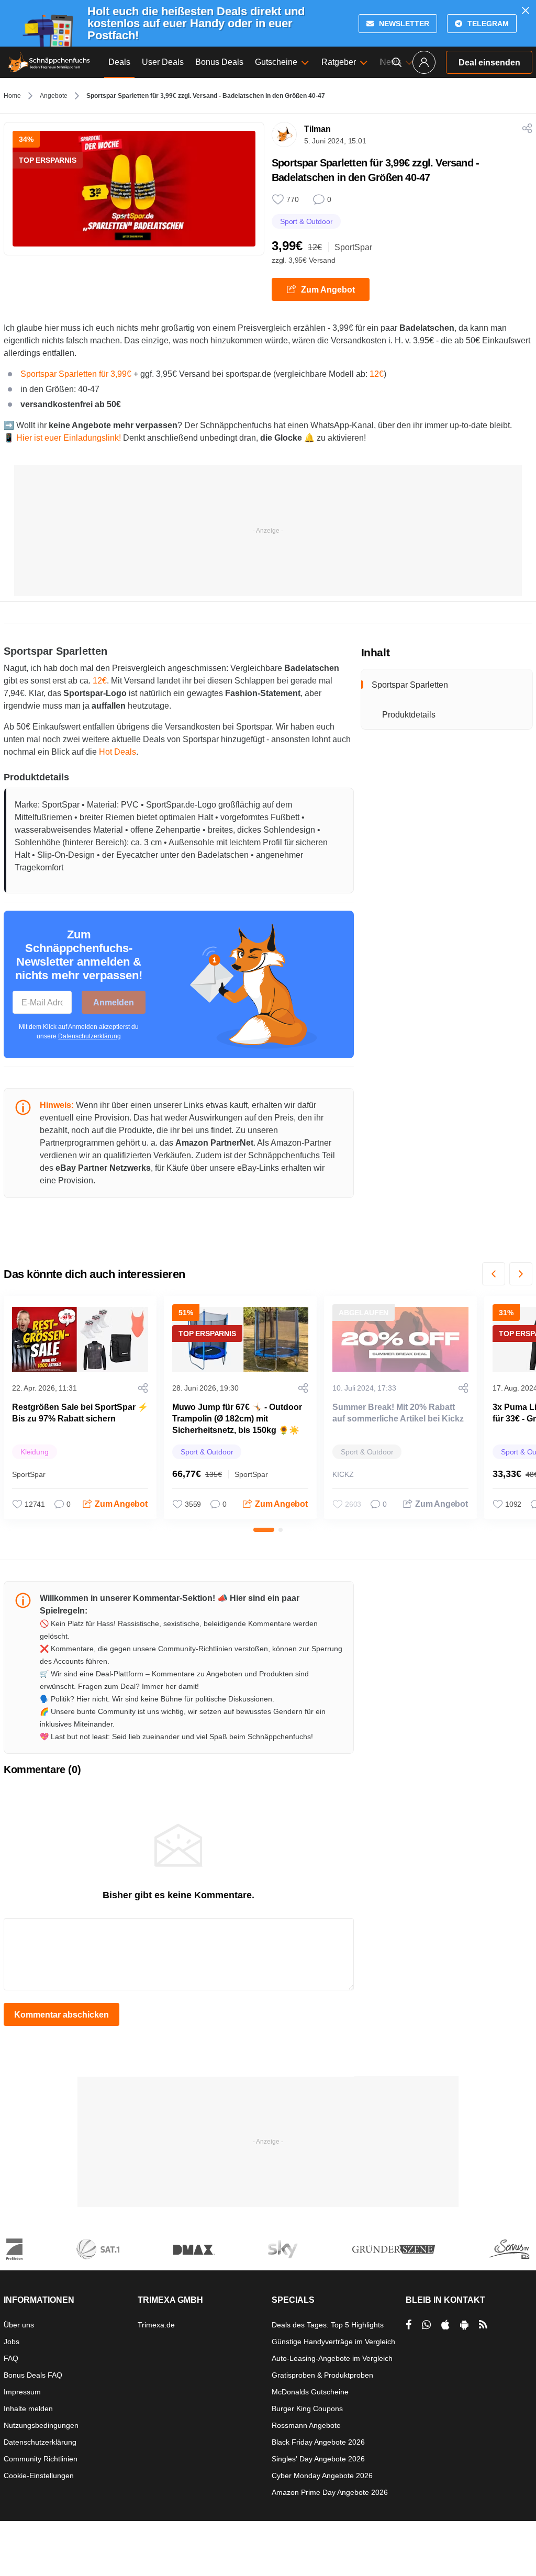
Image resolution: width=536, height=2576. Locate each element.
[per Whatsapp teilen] (426, 2325)
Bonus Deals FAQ (33, 2375)
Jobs (12, 2342)
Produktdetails (409, 715)
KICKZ (343, 1474)
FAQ (11, 2358)
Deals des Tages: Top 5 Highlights (328, 2325)
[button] (494, 1274)
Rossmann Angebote (306, 2425)
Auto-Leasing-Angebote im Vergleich (332, 2358)
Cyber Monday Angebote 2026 (322, 2476)
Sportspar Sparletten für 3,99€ (76, 374)
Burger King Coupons (307, 2409)
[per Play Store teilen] (464, 2325)
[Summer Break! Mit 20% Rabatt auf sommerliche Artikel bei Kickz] (400, 1339)
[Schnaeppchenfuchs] (49, 62)
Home (12, 96)
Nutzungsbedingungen (41, 2425)
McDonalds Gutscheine (310, 2392)
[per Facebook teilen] (409, 2325)
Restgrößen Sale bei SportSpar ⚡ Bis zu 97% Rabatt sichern (80, 1413)
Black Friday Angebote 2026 (318, 2442)
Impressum (22, 2392)
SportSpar (353, 247)
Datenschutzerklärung (90, 1036)
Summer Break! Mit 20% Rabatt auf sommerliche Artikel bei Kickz (398, 1413)
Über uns (19, 2325)
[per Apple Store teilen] (445, 2325)
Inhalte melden (28, 2409)
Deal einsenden (489, 63)
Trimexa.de (156, 2325)
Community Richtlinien (41, 2459)
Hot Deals (118, 752)
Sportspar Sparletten (410, 685)
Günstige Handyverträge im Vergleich (333, 2342)
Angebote (54, 96)
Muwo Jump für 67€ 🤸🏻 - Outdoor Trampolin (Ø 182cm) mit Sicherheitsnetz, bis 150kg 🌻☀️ (237, 1419)
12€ (377, 374)
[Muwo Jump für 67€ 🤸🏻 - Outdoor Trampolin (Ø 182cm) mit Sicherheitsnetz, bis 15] (240, 1339)
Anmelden (114, 1003)
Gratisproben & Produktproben (322, 2375)
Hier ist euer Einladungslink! (69, 438)
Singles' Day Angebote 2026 (318, 2459)
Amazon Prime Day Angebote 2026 (330, 2492)
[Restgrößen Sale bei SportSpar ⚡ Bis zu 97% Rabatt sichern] (80, 1339)
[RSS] (483, 2325)
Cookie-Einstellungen (39, 2476)
